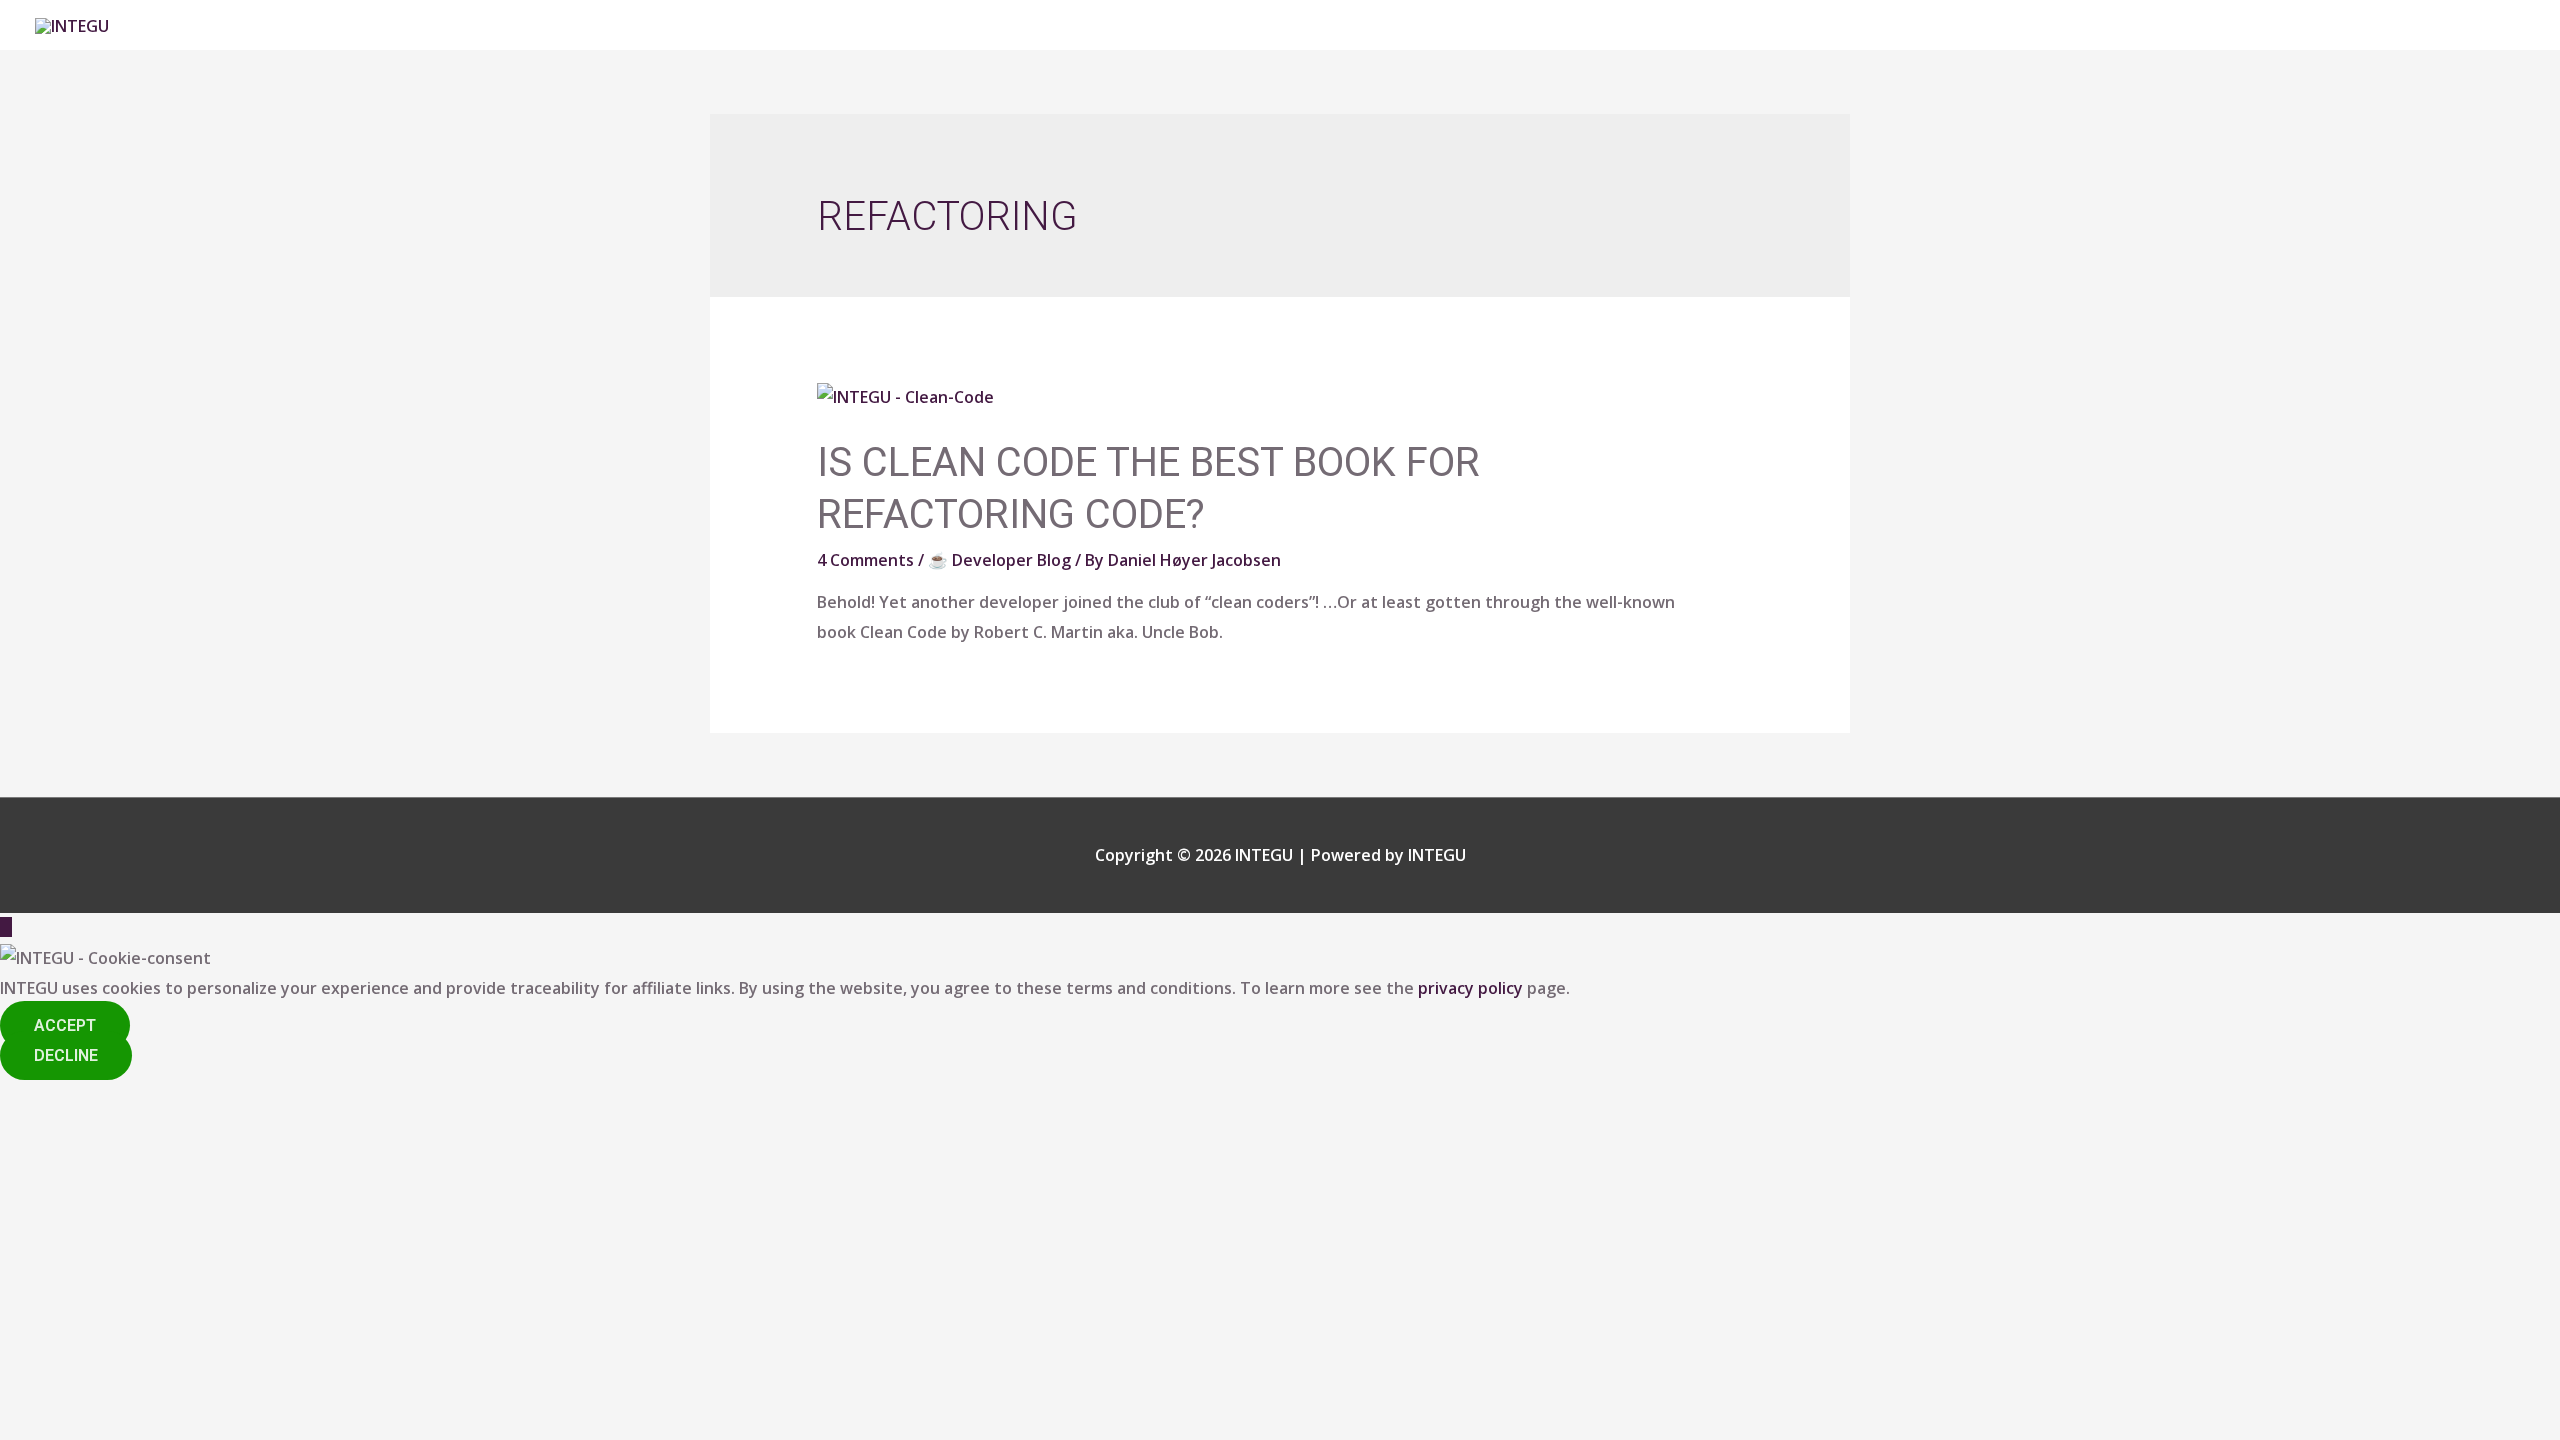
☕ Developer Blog (999, 560)
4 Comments (865, 560)
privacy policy (1470, 988)
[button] (65, 1025)
